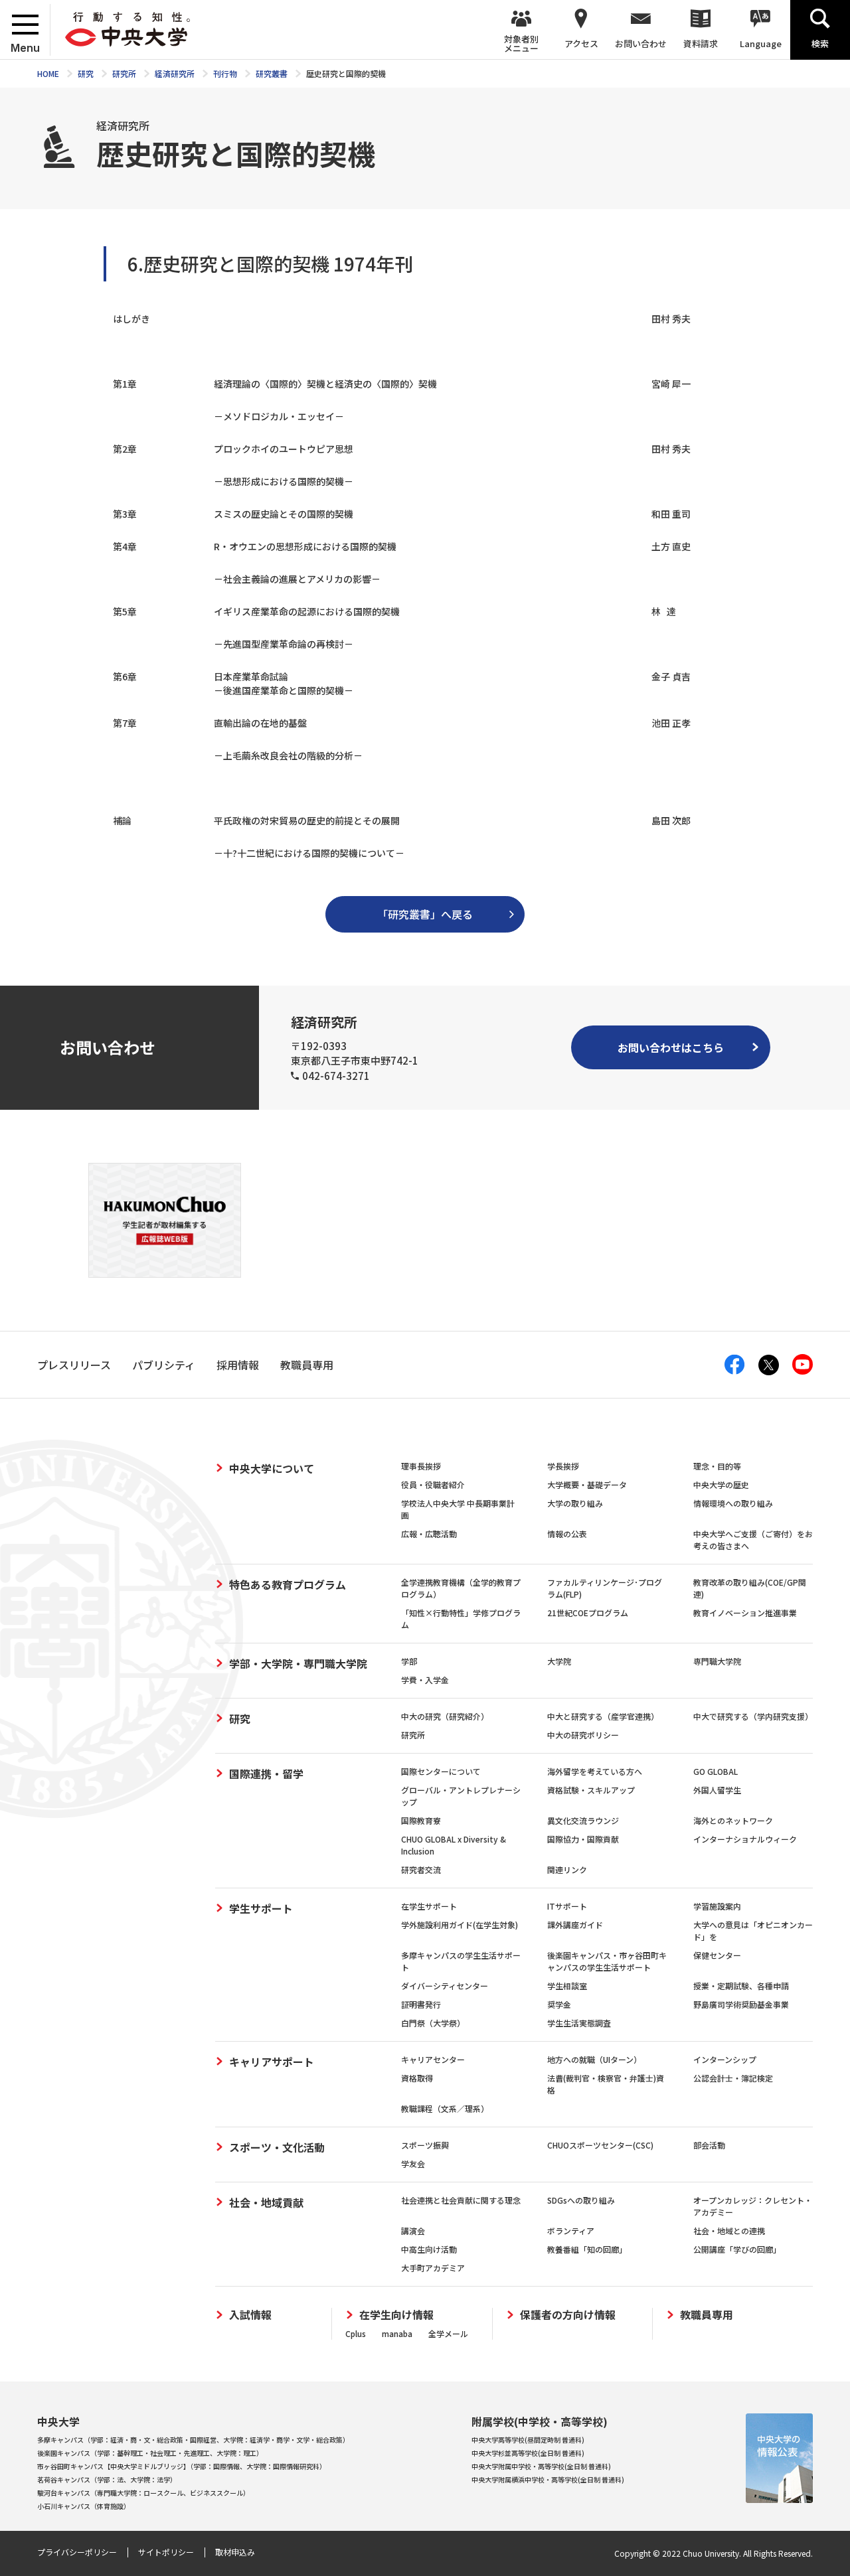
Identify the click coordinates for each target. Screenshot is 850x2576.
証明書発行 (421, 2004)
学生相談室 (567, 1986)
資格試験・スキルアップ (591, 1790)
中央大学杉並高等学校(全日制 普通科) (528, 2453)
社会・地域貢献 (266, 2202)
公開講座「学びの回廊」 (737, 2249)
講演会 (413, 2231)
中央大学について (272, 1468)
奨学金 (559, 2004)
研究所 (413, 1735)
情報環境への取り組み (733, 1503)
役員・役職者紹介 (433, 1484)
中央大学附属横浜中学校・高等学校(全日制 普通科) (548, 2479)
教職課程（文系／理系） (445, 2108)
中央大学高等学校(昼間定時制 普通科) (528, 2440)
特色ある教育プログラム (288, 1584)
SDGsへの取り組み (581, 2200)
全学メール (448, 2333)
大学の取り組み (575, 1503)
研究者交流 (421, 1869)
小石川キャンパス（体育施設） (84, 2506)
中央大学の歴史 (721, 1484)
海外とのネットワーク (733, 1820)
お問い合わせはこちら (671, 1047)
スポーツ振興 (425, 2145)
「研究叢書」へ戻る (425, 914)
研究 (240, 1718)
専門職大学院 (717, 1661)
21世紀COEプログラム (588, 1613)
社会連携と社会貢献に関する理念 (461, 2200)
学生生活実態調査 (579, 2023)
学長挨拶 (563, 1466)
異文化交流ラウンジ (583, 1820)
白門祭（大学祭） (433, 2023)
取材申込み (235, 2552)
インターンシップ (725, 2059)
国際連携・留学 (266, 1774)
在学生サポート (429, 1906)
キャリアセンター (433, 2059)
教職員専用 (707, 2315)
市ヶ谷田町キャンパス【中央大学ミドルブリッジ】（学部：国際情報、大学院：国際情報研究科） (182, 2466)
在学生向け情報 (396, 2315)
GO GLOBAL (716, 1771)
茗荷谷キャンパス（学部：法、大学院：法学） (107, 2479)
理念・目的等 (717, 1466)
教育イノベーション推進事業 (745, 1613)
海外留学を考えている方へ (595, 1771)
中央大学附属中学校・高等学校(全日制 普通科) (541, 2466)
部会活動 (709, 2145)
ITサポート (567, 1906)
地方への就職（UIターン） (594, 2059)
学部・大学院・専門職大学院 (298, 1663)
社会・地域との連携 (729, 2231)
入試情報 (250, 2315)
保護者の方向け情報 (568, 2315)
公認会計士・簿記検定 (733, 2078)
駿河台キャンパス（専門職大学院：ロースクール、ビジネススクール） (143, 2493)
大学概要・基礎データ (587, 1484)
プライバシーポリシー (77, 2552)
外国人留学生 (717, 1790)
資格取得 (417, 2078)
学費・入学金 (425, 1680)
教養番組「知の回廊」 (587, 2249)
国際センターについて (441, 1771)
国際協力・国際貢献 (583, 1839)
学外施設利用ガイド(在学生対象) (460, 1925)
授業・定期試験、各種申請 (741, 1986)
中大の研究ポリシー (583, 1735)
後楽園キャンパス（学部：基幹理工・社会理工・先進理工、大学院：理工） (150, 2453)
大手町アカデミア (433, 2268)
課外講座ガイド (575, 1925)
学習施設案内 (717, 1906)
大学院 (559, 1661)
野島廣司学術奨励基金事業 (741, 2004)
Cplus (356, 2333)
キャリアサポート (272, 2062)
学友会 (413, 2163)
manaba (397, 2333)
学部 (409, 1661)
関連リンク (567, 1869)
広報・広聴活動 (429, 1534)
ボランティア (571, 2231)
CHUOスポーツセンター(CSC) (600, 2145)
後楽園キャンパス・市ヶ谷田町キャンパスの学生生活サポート (607, 1961)
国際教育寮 (421, 1820)
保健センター (717, 1955)
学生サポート (261, 1908)
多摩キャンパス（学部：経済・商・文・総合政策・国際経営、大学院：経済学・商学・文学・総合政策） (193, 2440)
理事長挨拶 (421, 1466)
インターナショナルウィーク (745, 1839)
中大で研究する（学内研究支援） (753, 1716)
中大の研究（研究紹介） (445, 1716)
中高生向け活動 (429, 2249)
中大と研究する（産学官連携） (603, 1716)
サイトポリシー (166, 2552)
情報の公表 (567, 1534)
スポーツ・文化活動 (277, 2147)
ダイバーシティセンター (445, 1986)
